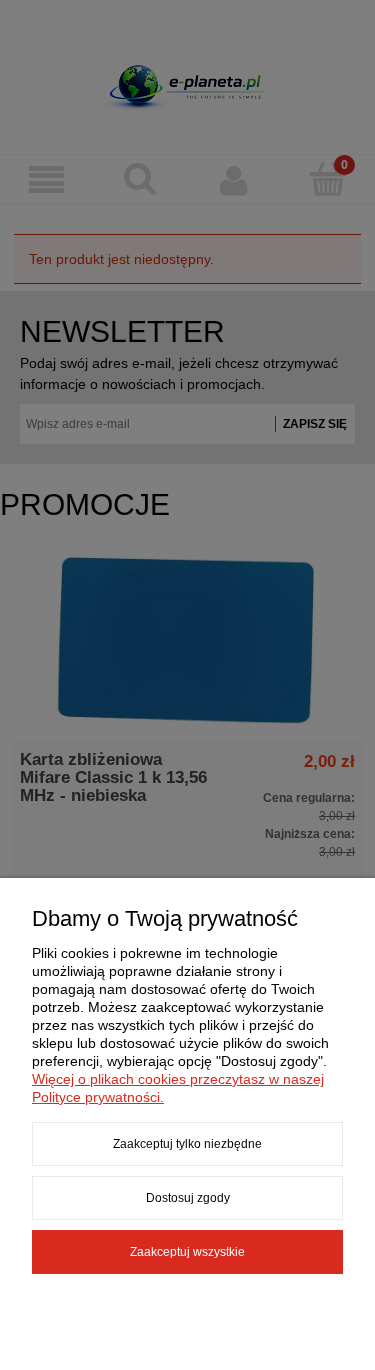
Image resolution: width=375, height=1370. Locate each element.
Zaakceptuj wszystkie (187, 1252)
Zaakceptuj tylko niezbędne (187, 1144)
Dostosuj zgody (188, 1198)
